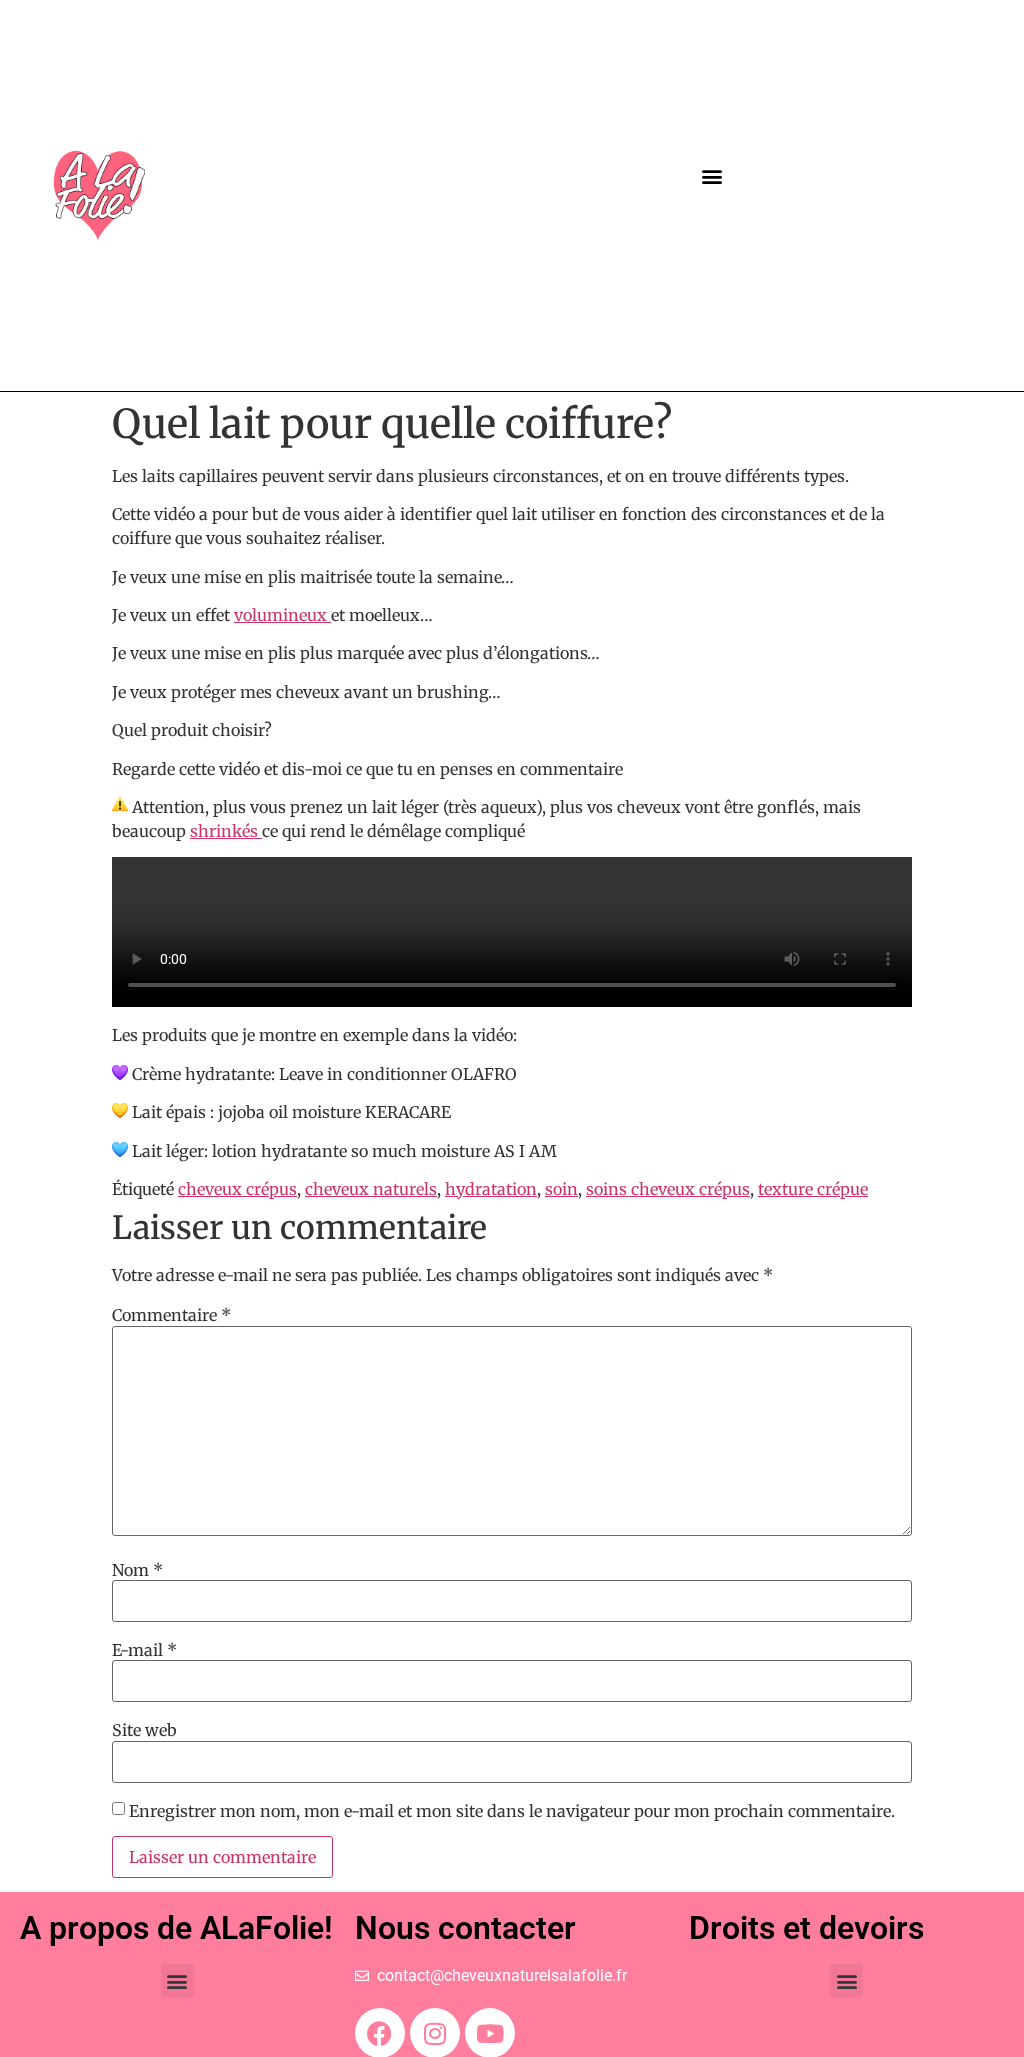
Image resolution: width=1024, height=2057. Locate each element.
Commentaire (171, 1315)
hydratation (491, 1189)
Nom (137, 1570)
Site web (144, 1730)
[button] (711, 176)
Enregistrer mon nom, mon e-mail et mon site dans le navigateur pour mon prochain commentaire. (512, 1811)
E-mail (144, 1650)
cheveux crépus (237, 1189)
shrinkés (226, 831)
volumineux (282, 615)
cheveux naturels (371, 1189)
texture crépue (813, 1189)
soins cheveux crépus (668, 1189)
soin (561, 1189)
